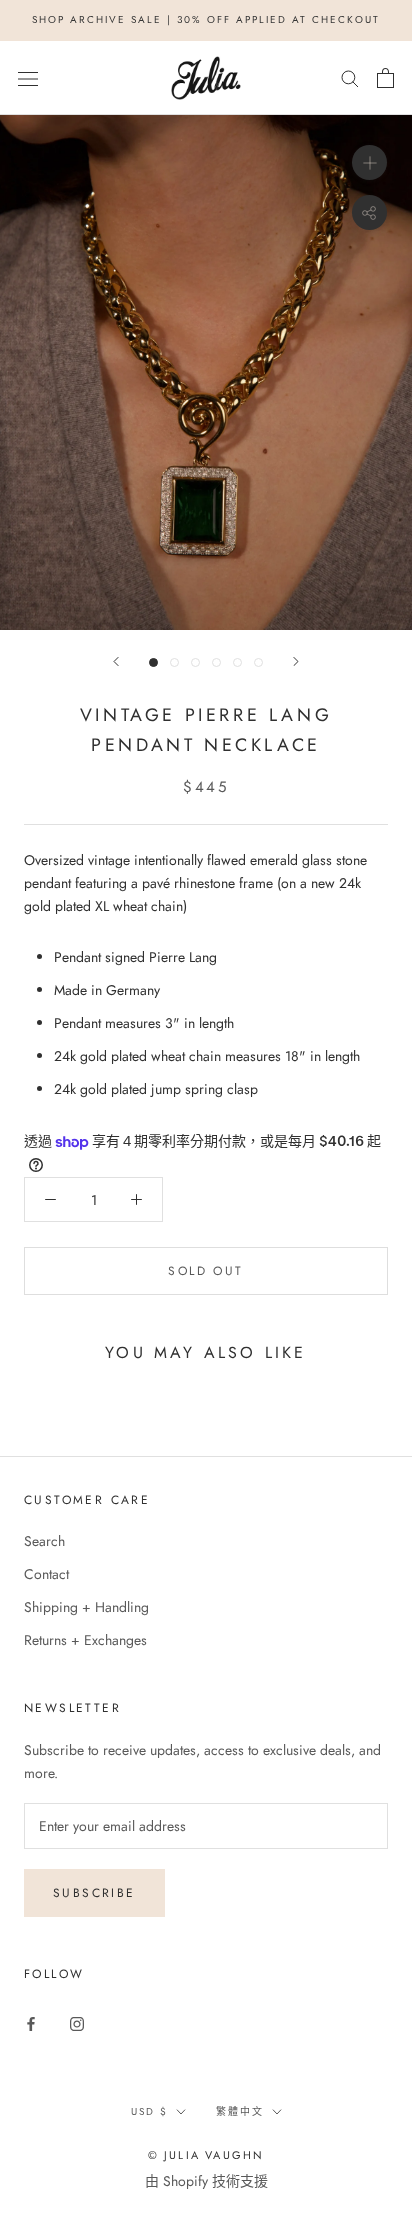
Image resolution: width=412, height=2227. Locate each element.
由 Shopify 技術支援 (206, 2181)
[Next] (296, 661)
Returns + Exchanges (85, 1640)
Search (44, 1541)
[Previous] (116, 661)
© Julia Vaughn (206, 2155)
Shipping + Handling (86, 1607)
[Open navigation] (28, 78)
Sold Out (205, 1271)
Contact (46, 1574)
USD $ (149, 2111)
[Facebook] (31, 2022)
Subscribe (94, 1893)
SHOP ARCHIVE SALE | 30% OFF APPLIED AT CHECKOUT (206, 19)
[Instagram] (77, 2022)
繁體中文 (240, 2111)
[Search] (350, 77)
